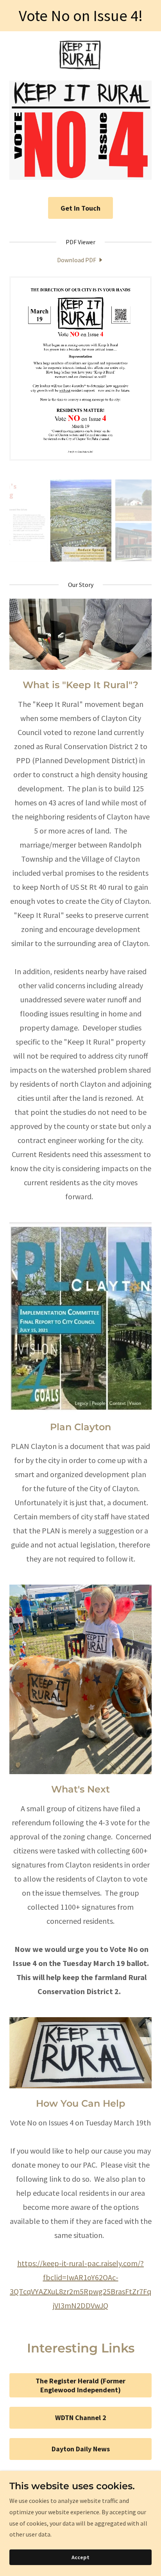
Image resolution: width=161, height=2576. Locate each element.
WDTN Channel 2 (81, 2418)
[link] (80, 56)
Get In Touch (80, 208)
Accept (80, 2557)
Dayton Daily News (81, 2449)
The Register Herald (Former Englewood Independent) (80, 2385)
